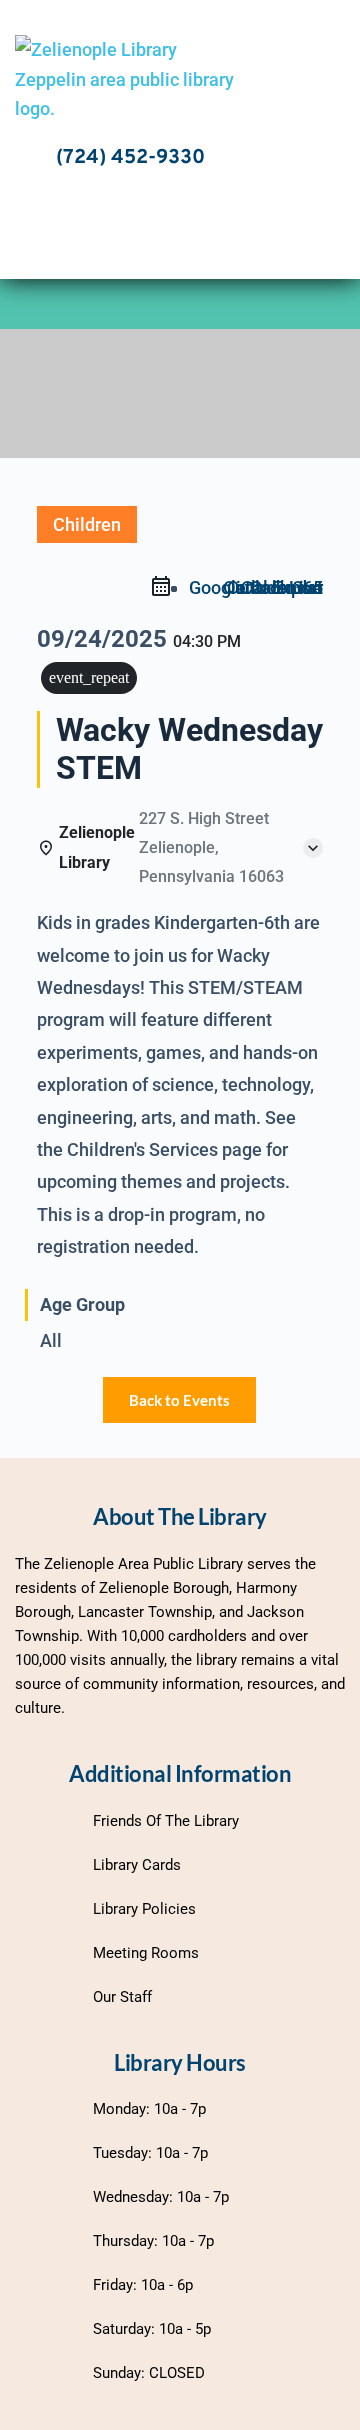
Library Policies (144, 1909)
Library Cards (137, 1865)
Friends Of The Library (166, 1821)
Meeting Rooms (146, 1953)
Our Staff (122, 1997)
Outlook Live (273, 587)
